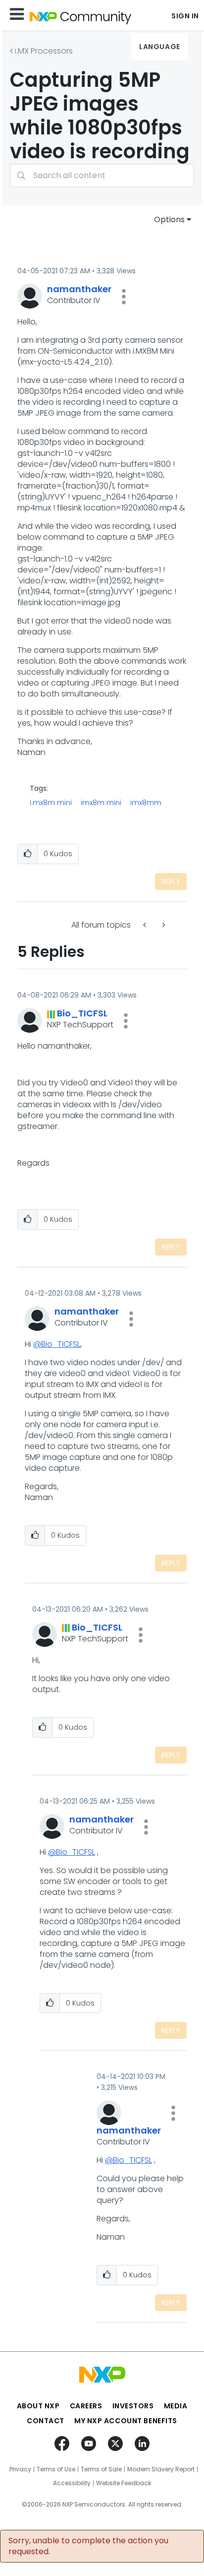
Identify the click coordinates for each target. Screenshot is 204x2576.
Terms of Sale (101, 2469)
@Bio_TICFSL (57, 1344)
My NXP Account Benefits (126, 2421)
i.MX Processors (44, 51)
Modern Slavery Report (161, 2469)
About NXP (38, 2406)
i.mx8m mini (51, 803)
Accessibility (72, 2483)
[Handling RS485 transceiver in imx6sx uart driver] (146, 925)
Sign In (185, 16)
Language (159, 47)
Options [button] (169, 220)
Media (176, 2406)
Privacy (20, 2469)
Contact (46, 2421)
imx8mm (146, 803)
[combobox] (102, 175)
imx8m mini (101, 803)
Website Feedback (124, 2483)
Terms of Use (56, 2469)
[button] (124, 297)
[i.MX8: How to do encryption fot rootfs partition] (163, 925)
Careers (86, 2406)
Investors (133, 2406)
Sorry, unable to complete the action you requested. (88, 2546)
